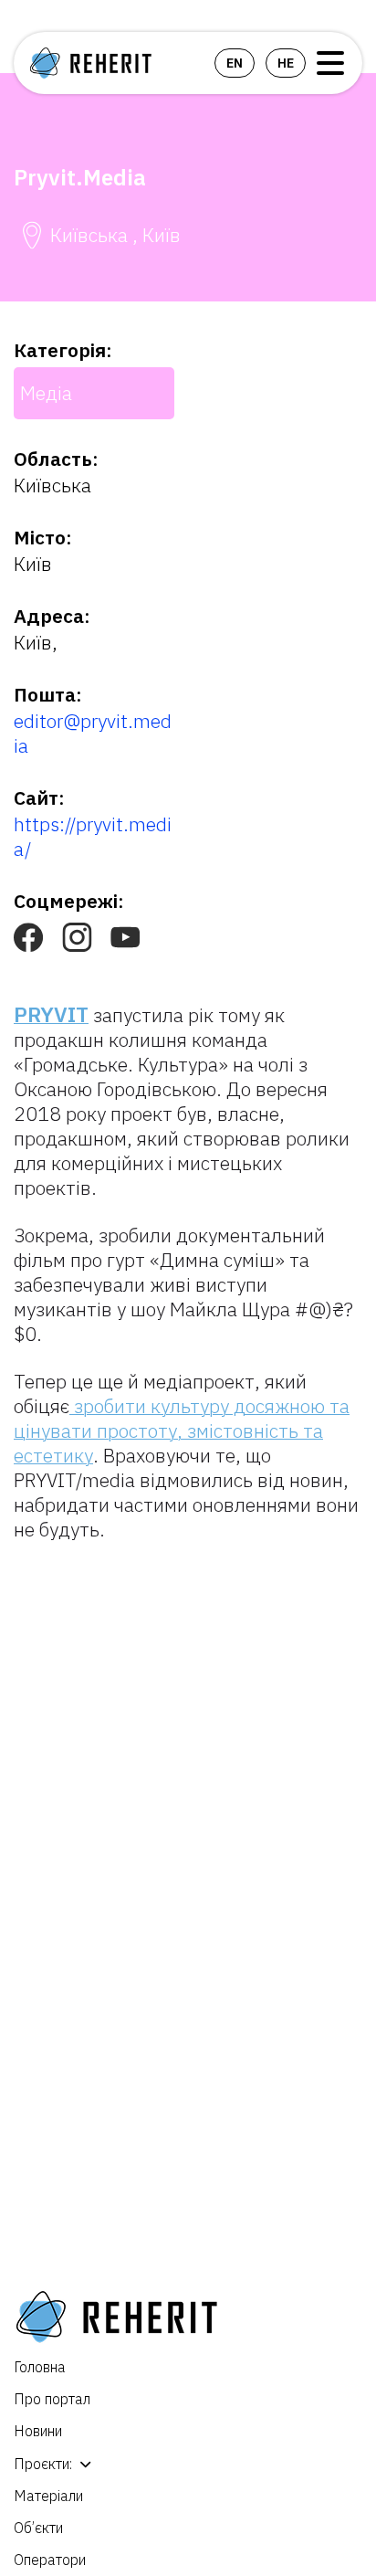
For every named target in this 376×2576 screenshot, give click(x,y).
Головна (40, 2367)
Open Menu (330, 63)
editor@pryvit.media (93, 733)
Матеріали (48, 2496)
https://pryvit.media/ (93, 836)
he (286, 63)
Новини (38, 2431)
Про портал (52, 2399)
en (235, 63)
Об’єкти (38, 2528)
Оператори (50, 2560)
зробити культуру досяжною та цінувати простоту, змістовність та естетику (182, 1431)
